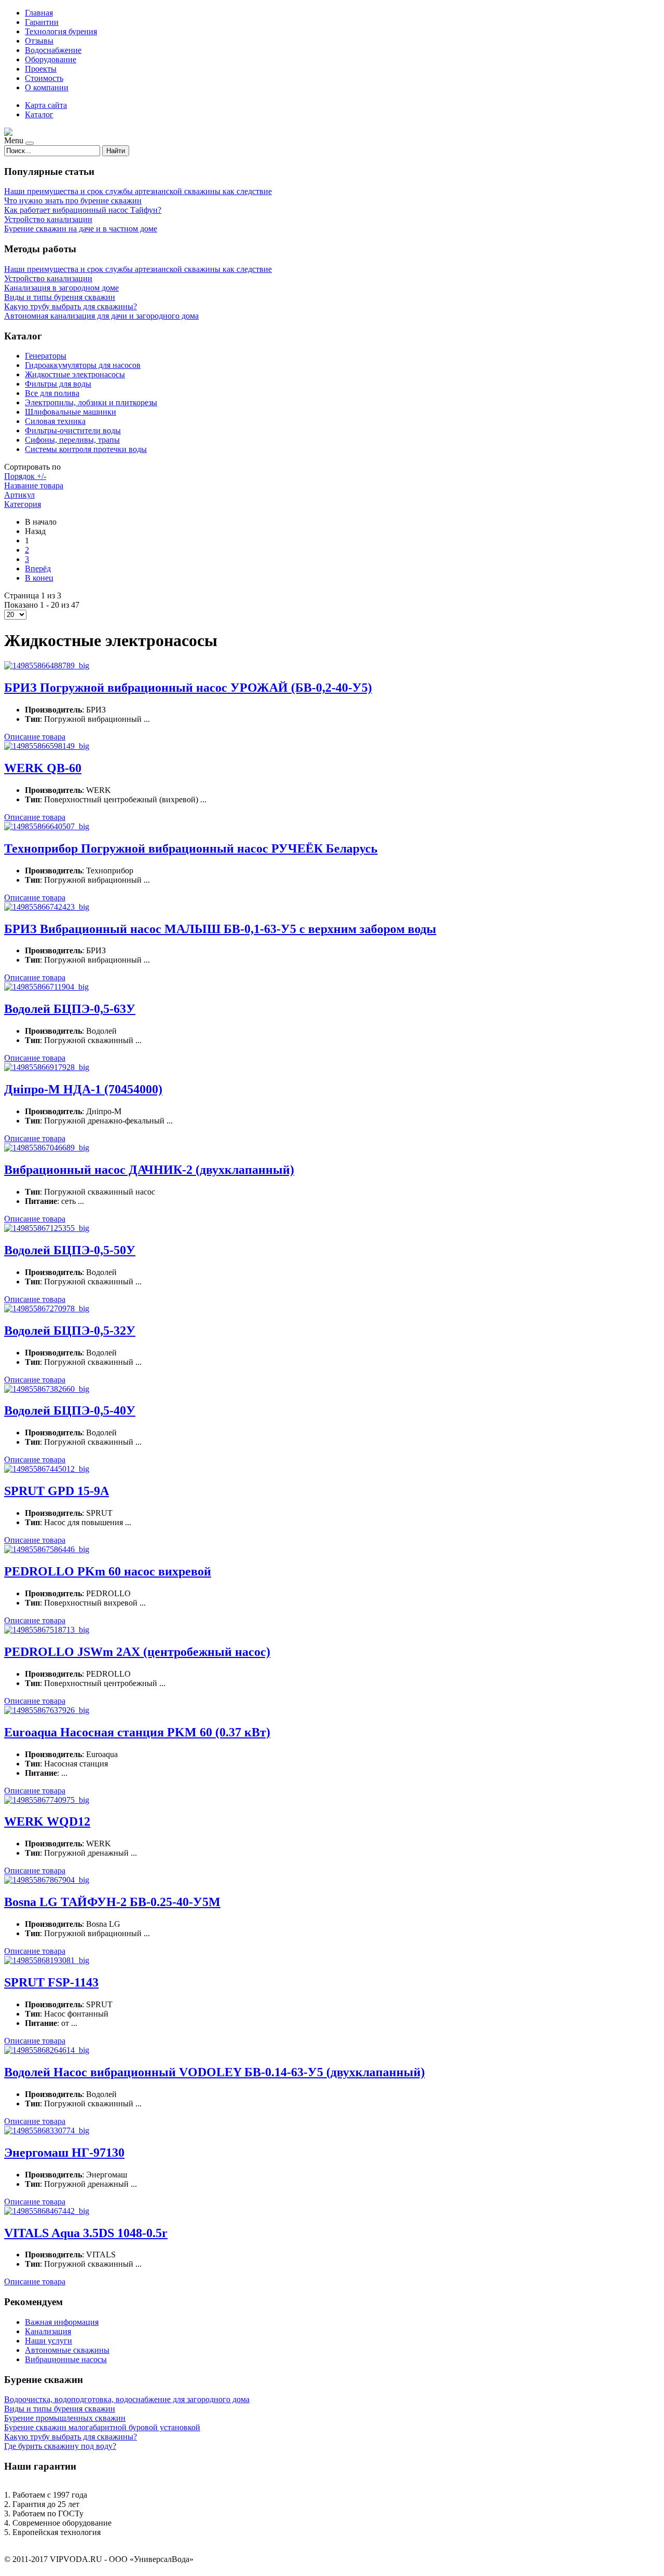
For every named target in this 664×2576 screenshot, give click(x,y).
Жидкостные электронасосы (75, 374)
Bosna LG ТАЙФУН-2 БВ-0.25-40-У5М (112, 1902)
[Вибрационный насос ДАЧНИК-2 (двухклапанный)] (47, 1148)
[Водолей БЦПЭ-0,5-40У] (47, 1389)
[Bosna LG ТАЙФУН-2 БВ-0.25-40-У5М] (47, 1880)
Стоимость (44, 78)
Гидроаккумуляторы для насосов (83, 365)
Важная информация (62, 2322)
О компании (47, 87)
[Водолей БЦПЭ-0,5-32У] (47, 1308)
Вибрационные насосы (66, 2359)
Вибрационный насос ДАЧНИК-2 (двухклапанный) (149, 1170)
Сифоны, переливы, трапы (72, 440)
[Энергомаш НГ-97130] (47, 2130)
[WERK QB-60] (47, 746)
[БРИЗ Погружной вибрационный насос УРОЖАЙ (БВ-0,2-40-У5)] (47, 666)
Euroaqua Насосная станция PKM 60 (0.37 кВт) (137, 1732)
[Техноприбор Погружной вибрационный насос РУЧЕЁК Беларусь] (47, 826)
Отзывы (39, 41)
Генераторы (46, 356)
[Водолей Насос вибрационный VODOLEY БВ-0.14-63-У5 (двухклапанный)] (47, 2050)
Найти (116, 151)
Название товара (34, 485)
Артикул (19, 495)
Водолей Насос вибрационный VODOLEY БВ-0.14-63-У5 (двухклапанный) (215, 2072)
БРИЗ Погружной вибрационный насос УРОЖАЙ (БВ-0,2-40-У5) (188, 688)
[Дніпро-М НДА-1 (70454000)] (47, 1067)
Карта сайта (46, 105)
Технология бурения (61, 31)
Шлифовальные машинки (71, 412)
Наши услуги (49, 2341)
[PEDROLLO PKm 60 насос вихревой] (47, 1549)
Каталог (39, 114)
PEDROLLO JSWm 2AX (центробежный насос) (137, 1652)
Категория (23, 504)
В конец (39, 578)
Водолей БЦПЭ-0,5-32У (70, 1331)
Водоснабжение (53, 50)
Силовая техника (55, 421)
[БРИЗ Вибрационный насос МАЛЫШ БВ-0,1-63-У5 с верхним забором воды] (47, 907)
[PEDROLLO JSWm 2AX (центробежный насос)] (47, 1630)
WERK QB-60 (43, 768)
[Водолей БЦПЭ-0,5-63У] (46, 987)
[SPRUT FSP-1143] (47, 1960)
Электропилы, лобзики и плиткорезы (91, 402)
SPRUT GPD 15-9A (57, 1491)
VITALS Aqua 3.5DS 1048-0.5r (86, 2233)
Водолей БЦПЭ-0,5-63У (70, 1009)
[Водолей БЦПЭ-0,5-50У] (47, 1228)
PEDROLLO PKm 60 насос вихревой (108, 1571)
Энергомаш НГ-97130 (64, 2153)
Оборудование (51, 59)
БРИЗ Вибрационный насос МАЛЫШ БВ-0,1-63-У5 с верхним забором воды (220, 929)
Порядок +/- (25, 476)
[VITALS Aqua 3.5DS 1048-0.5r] (47, 2211)
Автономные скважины (67, 2350)
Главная (39, 13)
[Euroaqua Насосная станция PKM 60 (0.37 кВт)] (47, 1710)
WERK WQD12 (47, 1821)
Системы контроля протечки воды (86, 449)
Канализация (48, 2331)
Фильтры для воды (58, 384)
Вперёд (38, 568)
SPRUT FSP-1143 (51, 1982)
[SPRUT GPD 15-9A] (47, 1469)
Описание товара (35, 737)
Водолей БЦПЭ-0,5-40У (70, 1410)
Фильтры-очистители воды (73, 430)
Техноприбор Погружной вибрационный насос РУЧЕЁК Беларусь (191, 848)
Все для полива (52, 393)
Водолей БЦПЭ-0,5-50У (70, 1250)
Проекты (41, 69)
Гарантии (42, 22)
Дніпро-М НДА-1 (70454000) (83, 1089)
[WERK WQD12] (47, 1800)
